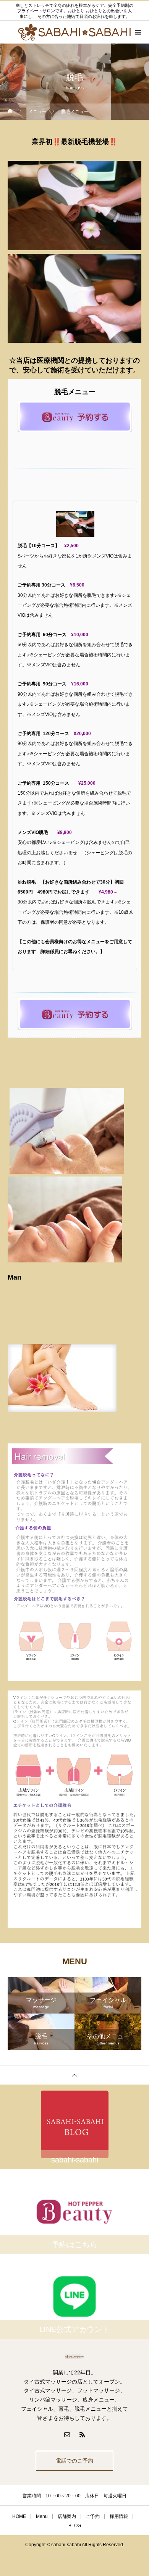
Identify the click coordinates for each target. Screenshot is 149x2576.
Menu (42, 2516)
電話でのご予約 (74, 2461)
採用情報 (119, 2516)
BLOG (75, 2526)
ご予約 (93, 2516)
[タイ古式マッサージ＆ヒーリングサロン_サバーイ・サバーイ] (74, 2357)
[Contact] (67, 2434)
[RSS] (82, 2434)
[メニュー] (138, 32)
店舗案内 (67, 2516)
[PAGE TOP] (74, 2075)
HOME (19, 2516)
